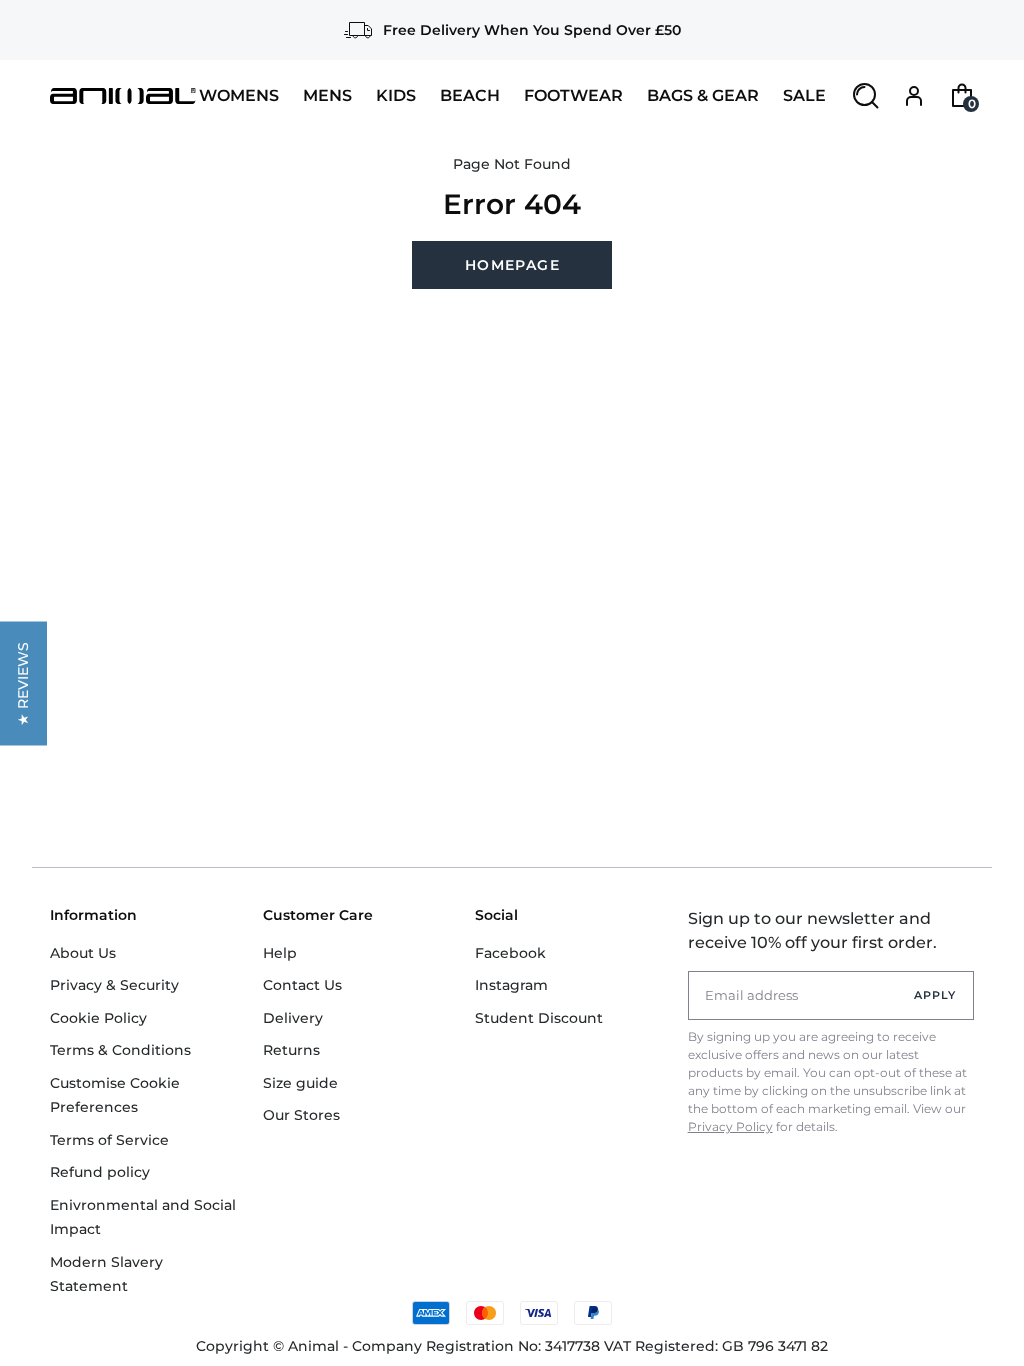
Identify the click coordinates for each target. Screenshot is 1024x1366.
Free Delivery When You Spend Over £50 (532, 30)
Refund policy (100, 1172)
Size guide (300, 1083)
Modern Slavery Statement (106, 1274)
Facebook (510, 953)
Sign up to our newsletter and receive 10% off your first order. (812, 930)
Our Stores (301, 1115)
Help (280, 953)
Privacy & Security (114, 985)
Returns (291, 1050)
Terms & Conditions (120, 1050)
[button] (23, 683)
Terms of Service (109, 1140)
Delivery (293, 1018)
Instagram (511, 985)
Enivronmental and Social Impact (143, 1217)
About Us (83, 953)
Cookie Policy (98, 1018)
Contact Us (302, 985)
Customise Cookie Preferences (115, 1095)
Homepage (512, 265)
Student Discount (539, 1018)
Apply (935, 995)
